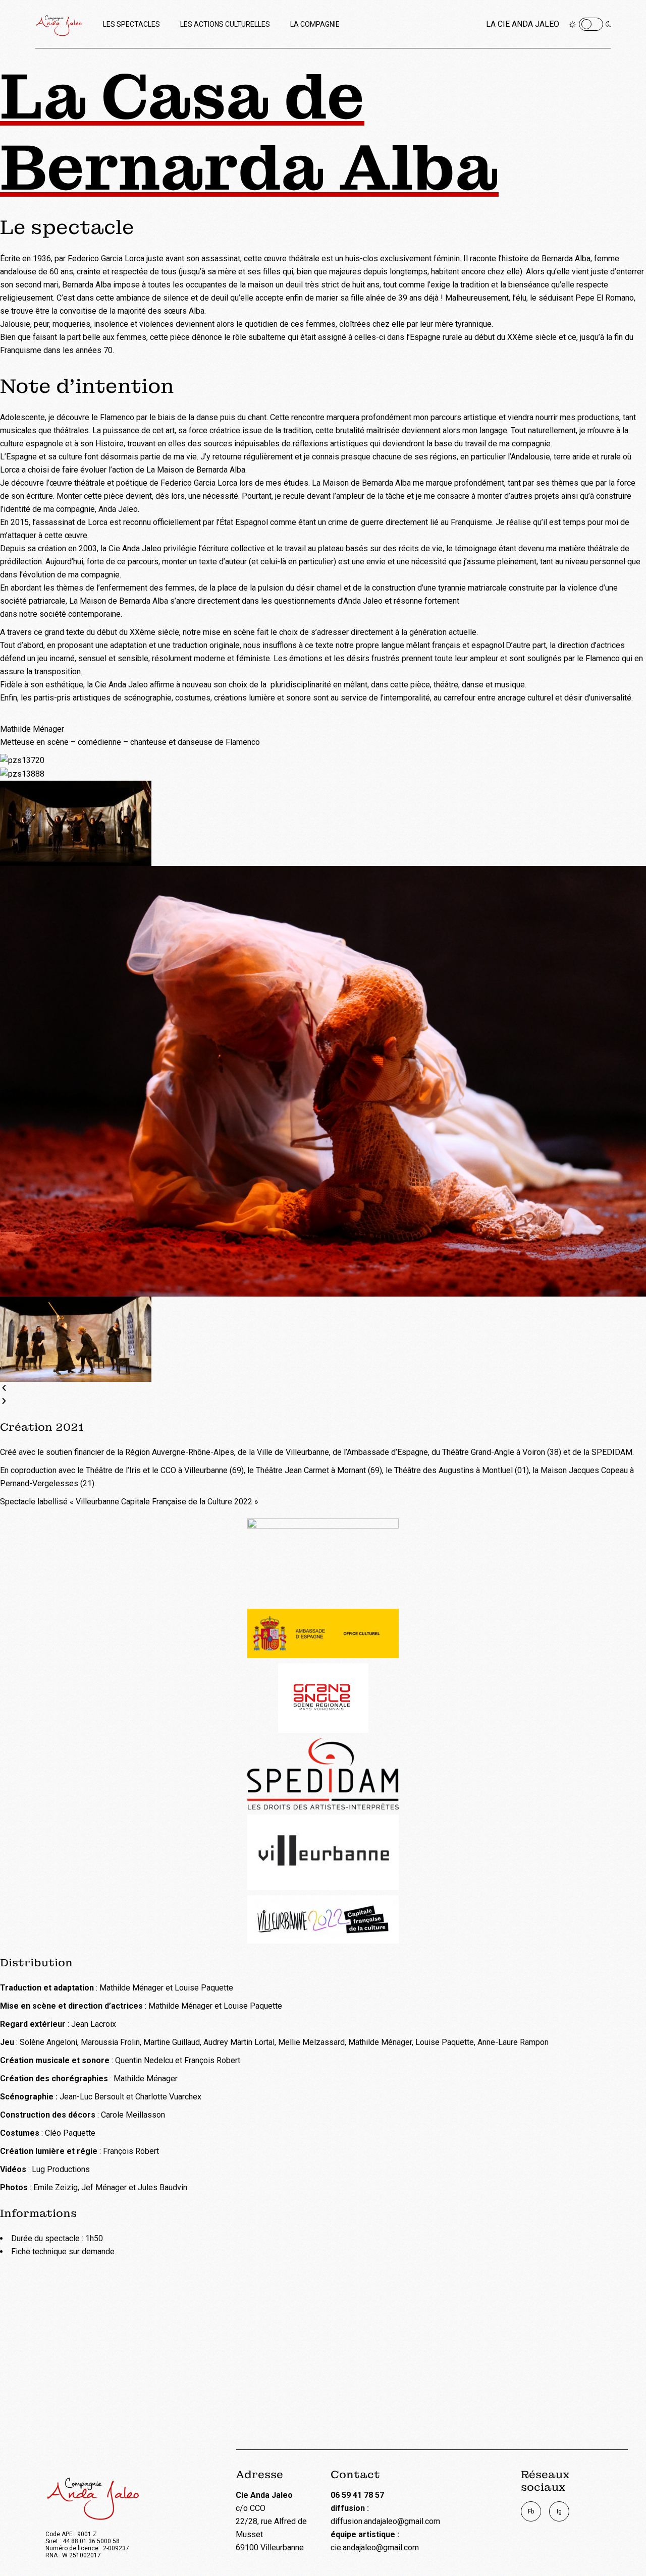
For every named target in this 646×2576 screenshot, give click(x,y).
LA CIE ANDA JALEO (523, 24)
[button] (323, 1388)
